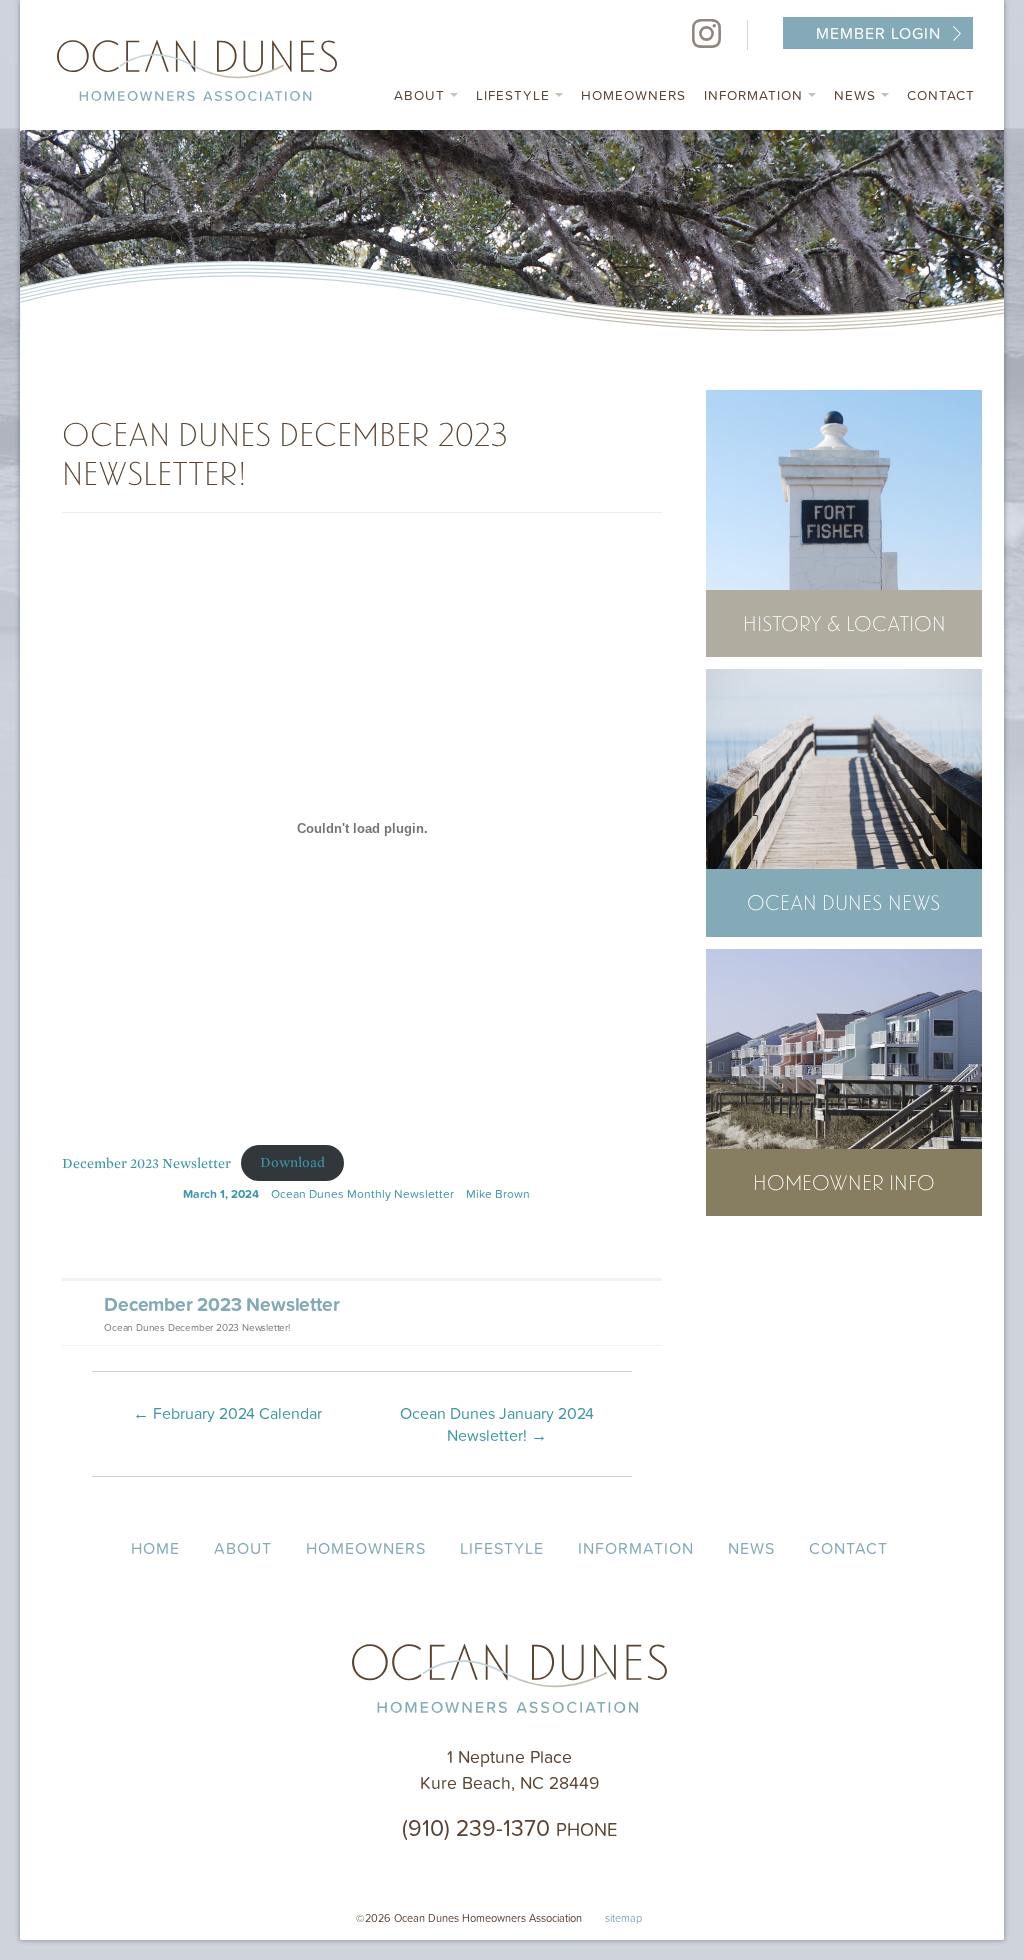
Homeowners (633, 94)
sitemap (623, 1917)
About (422, 94)
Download (292, 1162)
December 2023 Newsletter (146, 1162)
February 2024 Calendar (227, 1413)
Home (155, 1548)
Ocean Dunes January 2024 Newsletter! (497, 1424)
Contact (941, 94)
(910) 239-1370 (509, 1827)
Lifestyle (515, 94)
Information (756, 94)
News (857, 94)
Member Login (878, 33)
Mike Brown (498, 1193)
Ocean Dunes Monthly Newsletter (362, 1193)
